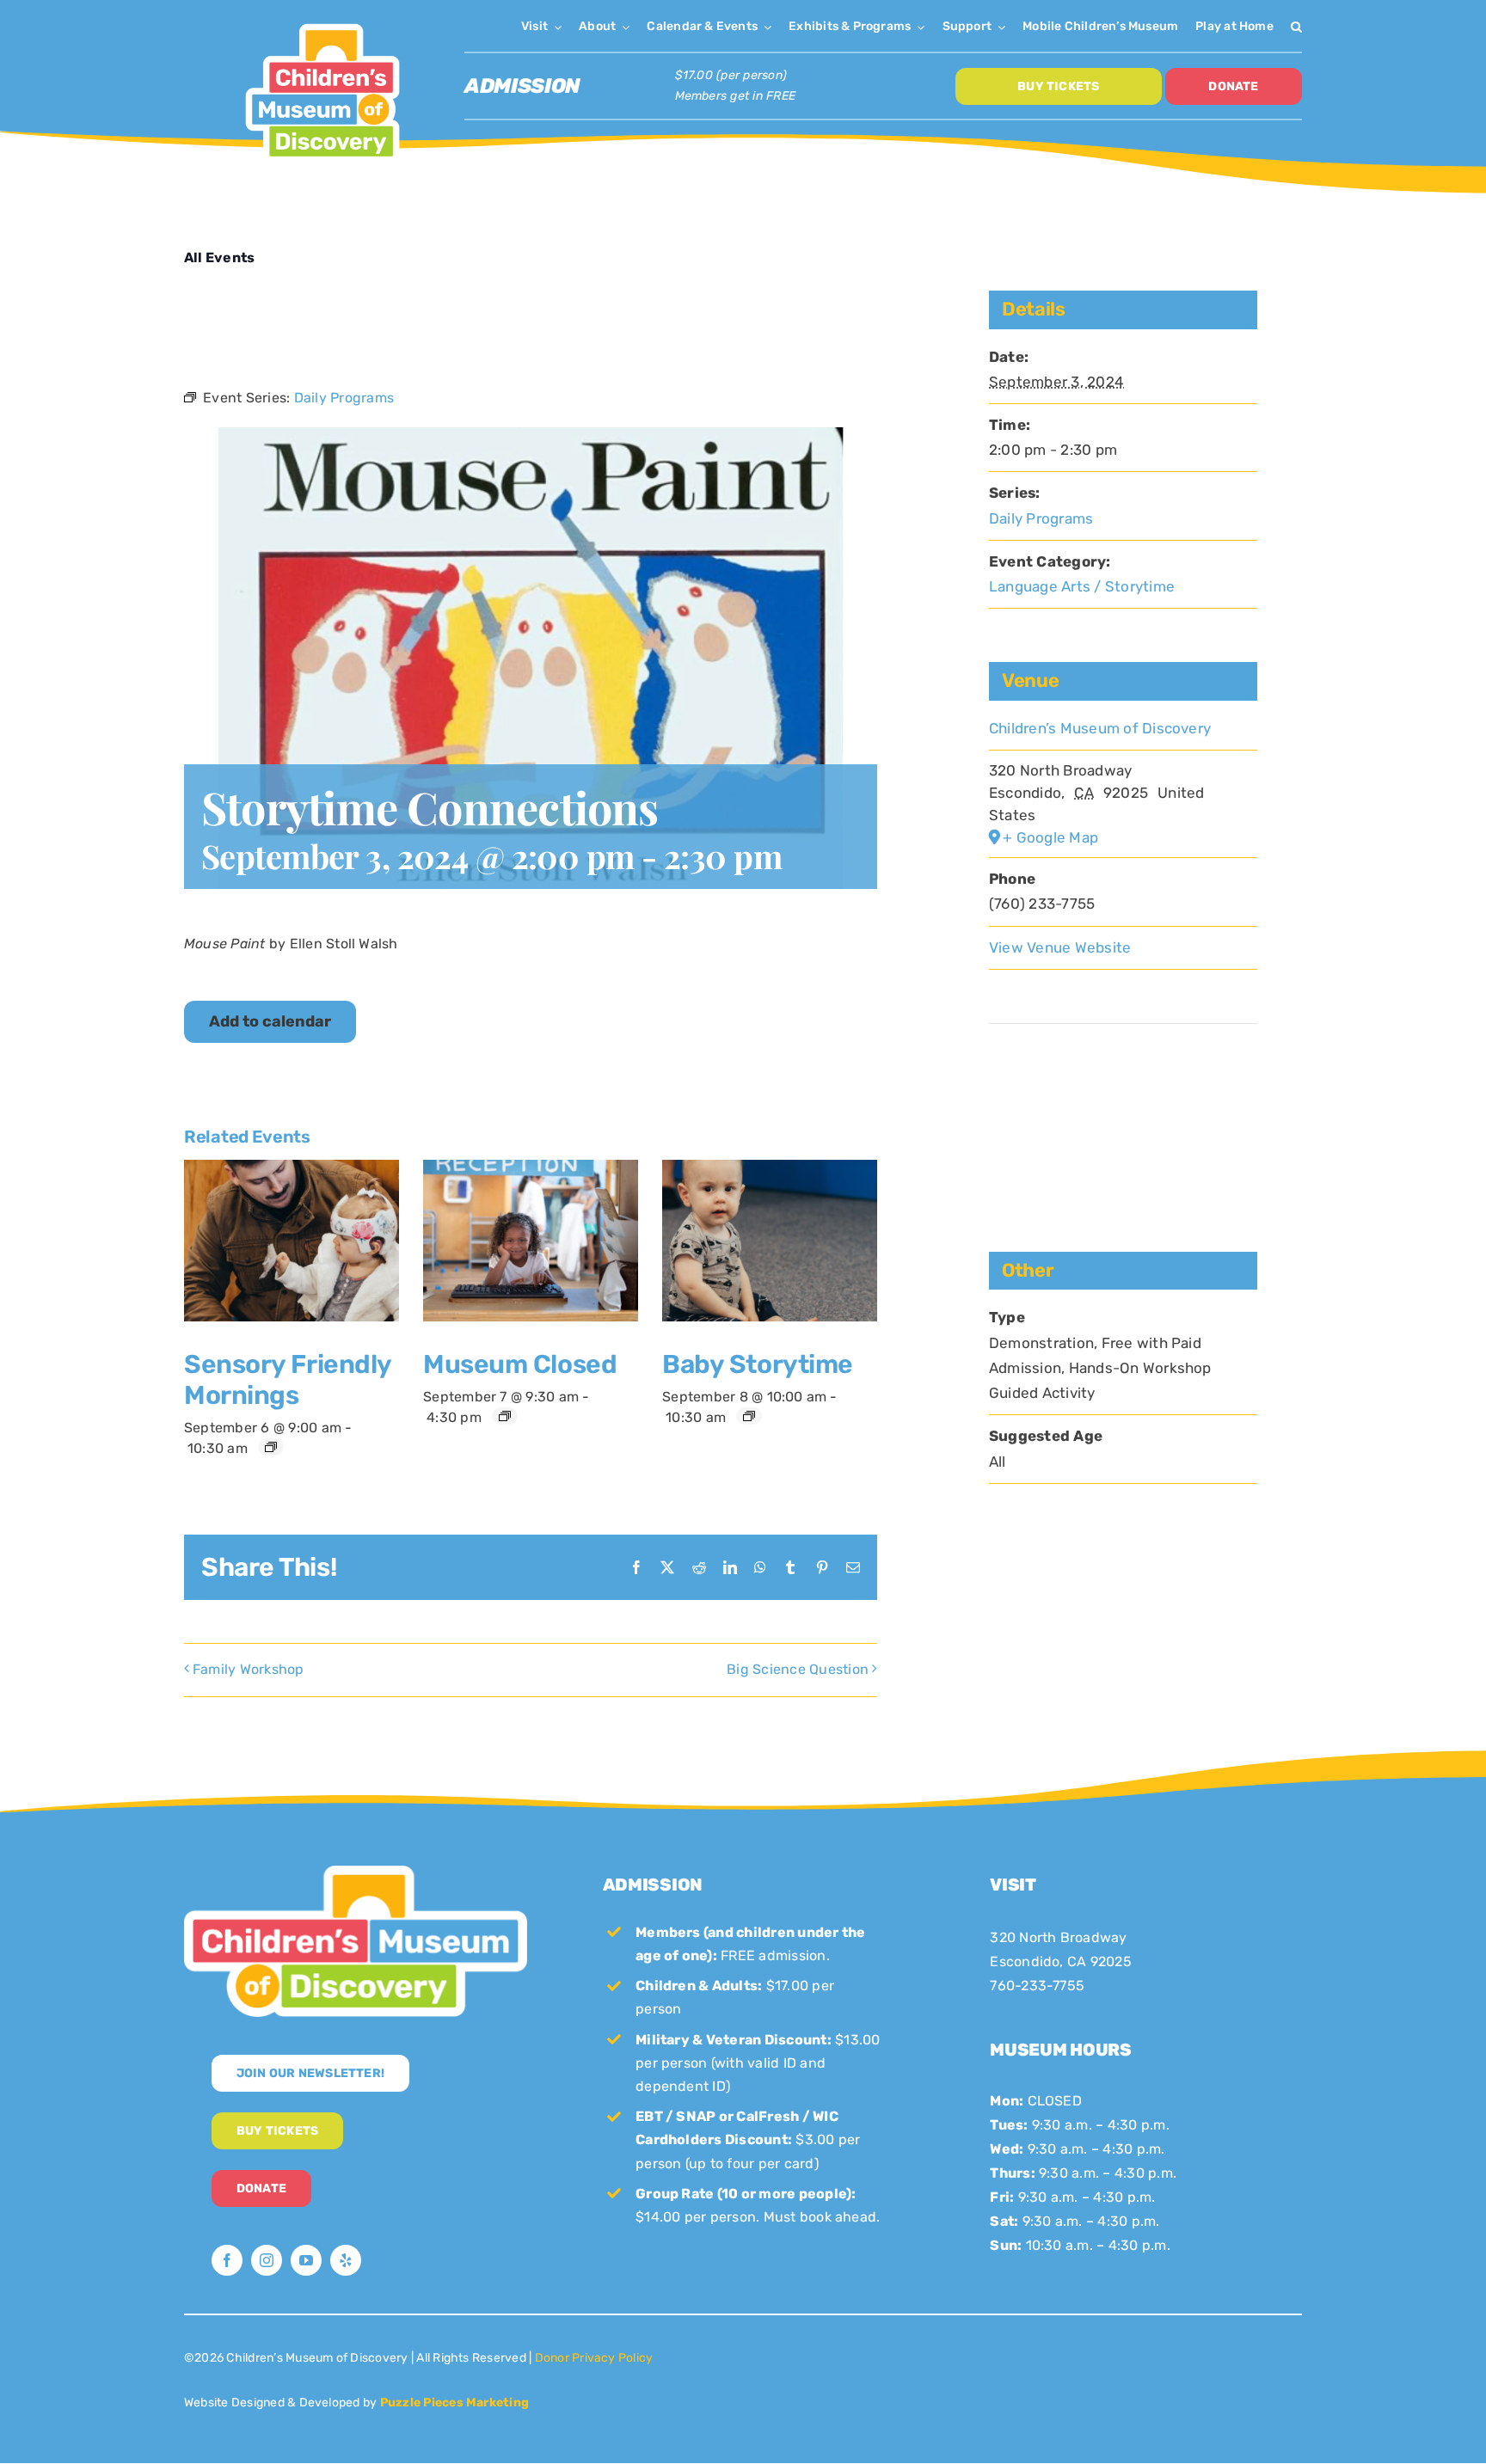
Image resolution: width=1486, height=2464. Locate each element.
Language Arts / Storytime (1082, 586)
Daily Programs (1041, 518)
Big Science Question (798, 1669)
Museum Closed (520, 1364)
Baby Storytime (758, 1364)
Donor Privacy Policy (594, 2358)
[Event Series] (271, 1447)
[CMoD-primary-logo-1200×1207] (322, 22)
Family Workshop (249, 1669)
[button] (1296, 26)
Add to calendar (270, 1022)
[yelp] (346, 2260)
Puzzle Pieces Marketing (455, 2403)
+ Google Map (1050, 837)
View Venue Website (1060, 947)
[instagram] (267, 2260)
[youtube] (306, 2260)
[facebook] (227, 2260)
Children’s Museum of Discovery (1100, 728)
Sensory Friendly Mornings (288, 1380)
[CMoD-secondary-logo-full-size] (356, 1872)
